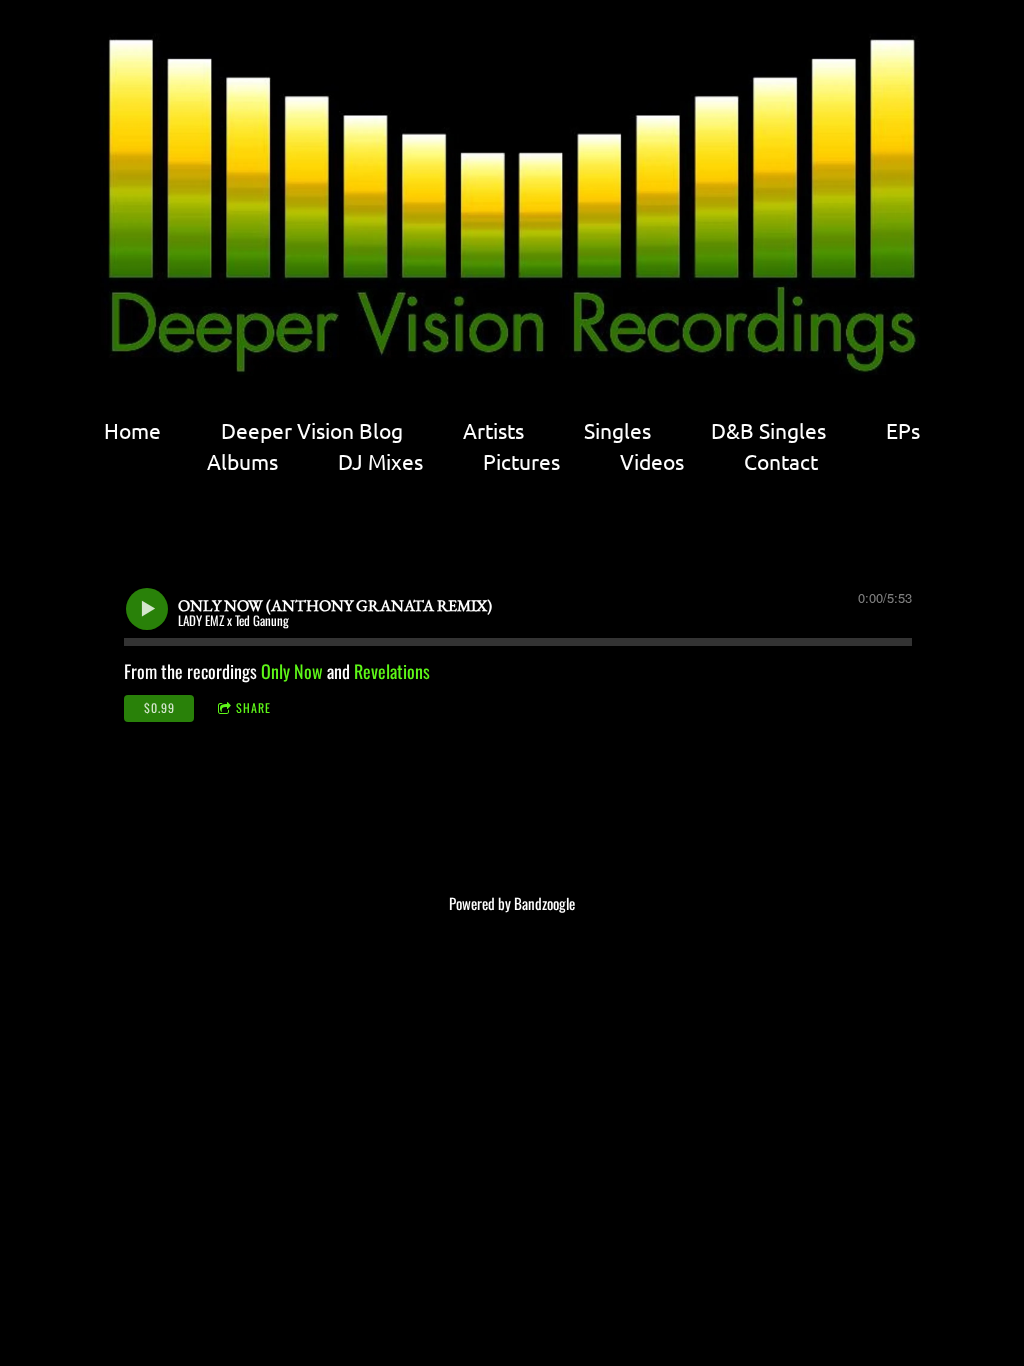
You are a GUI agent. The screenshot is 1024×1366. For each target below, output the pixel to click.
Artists (493, 431)
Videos (652, 462)
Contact (781, 462)
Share (253, 707)
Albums (242, 462)
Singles (617, 431)
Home (132, 431)
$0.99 (159, 707)
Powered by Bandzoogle (512, 903)
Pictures (521, 462)
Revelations (392, 671)
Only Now (292, 671)
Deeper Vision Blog (312, 431)
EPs (903, 431)
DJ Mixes (380, 462)
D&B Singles (768, 431)
